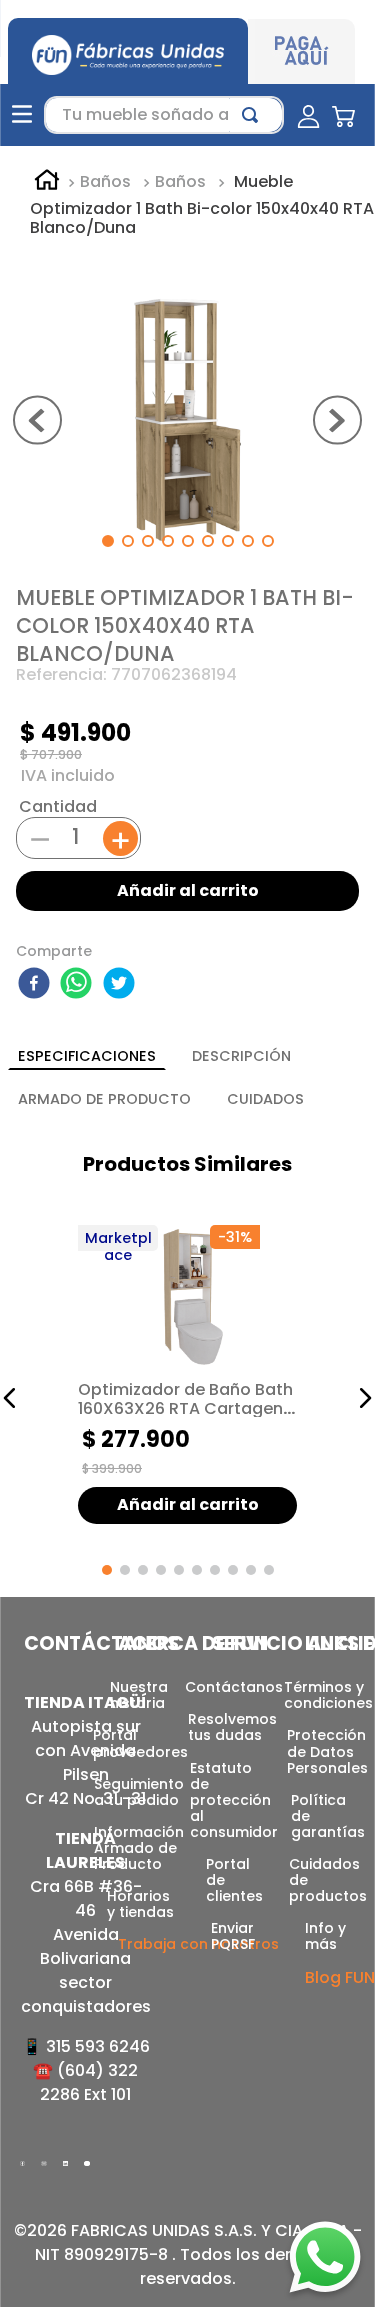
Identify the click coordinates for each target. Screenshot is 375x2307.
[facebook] (37, 985)
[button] (10, 1398)
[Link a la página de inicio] (47, 183)
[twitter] (122, 985)
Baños (105, 182)
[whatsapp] (79, 985)
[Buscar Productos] (254, 115)
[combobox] (164, 115)
